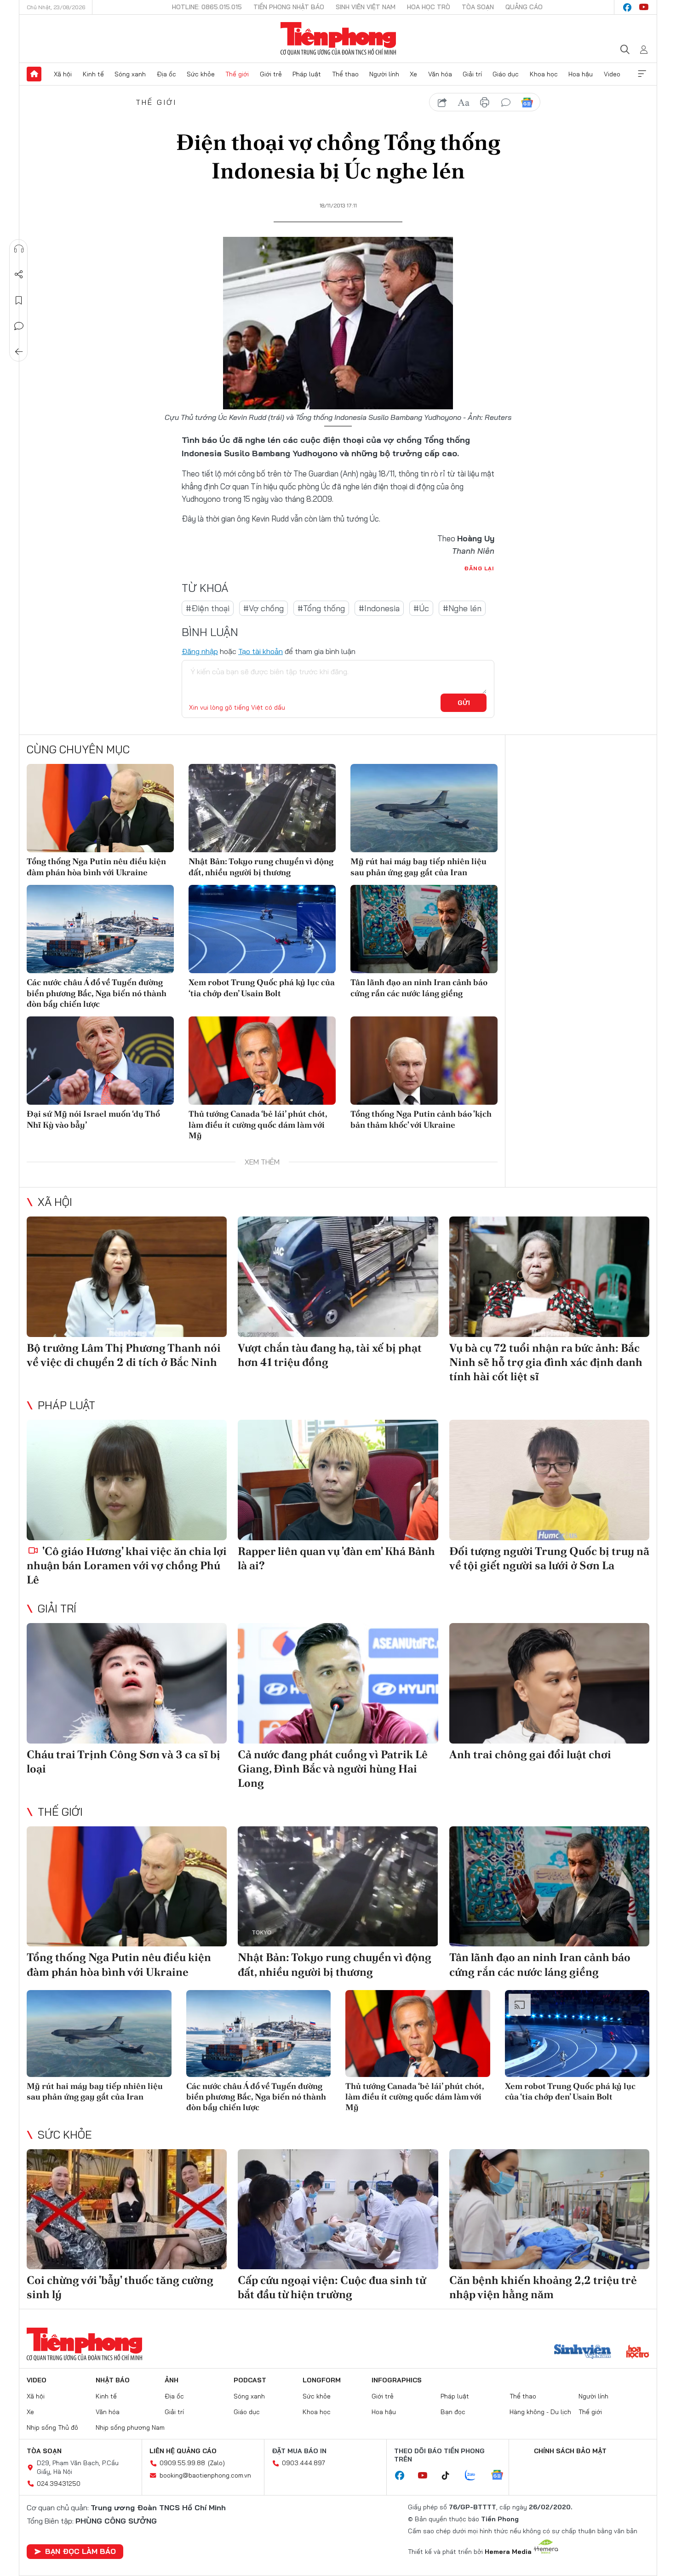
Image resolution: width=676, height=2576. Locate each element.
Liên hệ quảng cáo (183, 2451)
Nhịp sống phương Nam (130, 2427)
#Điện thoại (208, 608)
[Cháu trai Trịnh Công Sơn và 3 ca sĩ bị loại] (127, 1683)
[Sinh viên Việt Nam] (583, 2352)
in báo (485, 103)
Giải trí (472, 74)
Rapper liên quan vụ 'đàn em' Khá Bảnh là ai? (336, 1558)
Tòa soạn (478, 7)
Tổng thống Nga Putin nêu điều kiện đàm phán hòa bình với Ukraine (96, 866)
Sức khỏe (201, 74)
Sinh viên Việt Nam (366, 7)
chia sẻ (442, 103)
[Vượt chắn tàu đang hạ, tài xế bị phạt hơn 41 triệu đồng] (338, 1277)
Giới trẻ (271, 74)
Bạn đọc (453, 2412)
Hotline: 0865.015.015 (207, 7)
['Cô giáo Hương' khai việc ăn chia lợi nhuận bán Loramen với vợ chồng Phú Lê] (127, 1480)
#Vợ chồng (264, 608)
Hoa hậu (581, 74)
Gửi (464, 703)
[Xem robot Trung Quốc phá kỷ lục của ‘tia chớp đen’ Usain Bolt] (262, 929)
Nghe (19, 249)
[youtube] (644, 7)
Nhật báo (113, 2380)
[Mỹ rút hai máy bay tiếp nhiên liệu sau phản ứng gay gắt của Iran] (424, 808)
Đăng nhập (200, 651)
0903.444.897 (304, 2463)
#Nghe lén (462, 608)
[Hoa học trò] (638, 2352)
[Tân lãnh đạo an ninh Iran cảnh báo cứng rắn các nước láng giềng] (424, 929)
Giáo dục (506, 74)
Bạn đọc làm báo (80, 2551)
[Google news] (502, 2476)
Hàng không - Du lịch (540, 2412)
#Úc (421, 608)
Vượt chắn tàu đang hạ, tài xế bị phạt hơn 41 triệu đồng (330, 1355)
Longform (322, 2380)
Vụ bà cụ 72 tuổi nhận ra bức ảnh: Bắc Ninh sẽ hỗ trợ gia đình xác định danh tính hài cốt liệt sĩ (546, 1362)
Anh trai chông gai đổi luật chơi (530, 1754)
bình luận (506, 103)
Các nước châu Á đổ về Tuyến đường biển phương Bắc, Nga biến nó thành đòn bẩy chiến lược (97, 993)
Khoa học (544, 74)
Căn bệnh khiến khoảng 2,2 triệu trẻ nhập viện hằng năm (543, 2287)
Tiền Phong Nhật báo (289, 7)
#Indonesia (379, 608)
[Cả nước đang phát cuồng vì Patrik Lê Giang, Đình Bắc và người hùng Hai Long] (338, 1683)
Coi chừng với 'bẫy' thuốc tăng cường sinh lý (120, 2287)
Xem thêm (642, 74)
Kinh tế (93, 74)
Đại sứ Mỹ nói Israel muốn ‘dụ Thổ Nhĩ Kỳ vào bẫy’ (93, 1119)
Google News (527, 103)
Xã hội (63, 74)
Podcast (250, 2380)
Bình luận (19, 326)
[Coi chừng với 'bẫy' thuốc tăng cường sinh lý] (127, 2209)
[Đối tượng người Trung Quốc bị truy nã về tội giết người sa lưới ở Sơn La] (549, 1480)
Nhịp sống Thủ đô (52, 2427)
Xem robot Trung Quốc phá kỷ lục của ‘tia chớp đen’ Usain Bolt (262, 987)
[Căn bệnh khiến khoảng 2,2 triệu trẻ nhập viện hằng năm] (549, 2209)
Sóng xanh (130, 74)
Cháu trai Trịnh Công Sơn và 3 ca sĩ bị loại (123, 1761)
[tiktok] (450, 2476)
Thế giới (237, 74)
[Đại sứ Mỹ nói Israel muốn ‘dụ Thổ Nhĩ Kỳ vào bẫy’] (100, 1061)
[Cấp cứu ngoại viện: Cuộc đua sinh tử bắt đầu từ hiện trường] (338, 2209)
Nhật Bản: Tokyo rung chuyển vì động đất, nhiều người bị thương (261, 866)
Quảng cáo (524, 7)
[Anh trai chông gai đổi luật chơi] (549, 1683)
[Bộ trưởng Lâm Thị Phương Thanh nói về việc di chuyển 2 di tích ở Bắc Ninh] (127, 1277)
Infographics (397, 2380)
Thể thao (345, 74)
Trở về (19, 352)
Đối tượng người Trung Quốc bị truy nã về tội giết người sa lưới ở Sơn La (549, 1558)
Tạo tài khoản (261, 651)
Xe (413, 74)
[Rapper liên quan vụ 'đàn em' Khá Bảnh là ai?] (338, 1480)
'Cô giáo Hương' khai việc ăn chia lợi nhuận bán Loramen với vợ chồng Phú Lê (127, 1565)
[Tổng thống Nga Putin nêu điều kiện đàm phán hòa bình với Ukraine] (100, 808)
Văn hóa (440, 74)
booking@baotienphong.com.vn (205, 2475)
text (464, 103)
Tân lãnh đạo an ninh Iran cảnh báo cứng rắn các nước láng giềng (419, 987)
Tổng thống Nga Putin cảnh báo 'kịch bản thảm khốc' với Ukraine (421, 1119)
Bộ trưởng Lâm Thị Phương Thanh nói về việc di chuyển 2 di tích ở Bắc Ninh (124, 1355)
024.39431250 (59, 2484)
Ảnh (172, 2380)
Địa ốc (166, 74)
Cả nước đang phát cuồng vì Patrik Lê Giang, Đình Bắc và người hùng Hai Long (333, 1769)
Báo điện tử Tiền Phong (338, 39)
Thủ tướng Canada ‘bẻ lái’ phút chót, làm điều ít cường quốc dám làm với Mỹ (258, 1124)
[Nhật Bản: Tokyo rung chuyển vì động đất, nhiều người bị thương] (262, 808)
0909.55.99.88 (182, 2463)
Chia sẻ (19, 275)
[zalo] (475, 2476)
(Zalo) (216, 2463)
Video (612, 74)
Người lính (384, 74)
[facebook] (627, 7)
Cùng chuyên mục (78, 749)
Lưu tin (19, 300)
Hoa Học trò (429, 7)
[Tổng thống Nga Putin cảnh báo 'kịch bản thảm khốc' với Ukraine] (424, 1061)
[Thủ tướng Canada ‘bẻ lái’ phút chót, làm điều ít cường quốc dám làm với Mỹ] (262, 1061)
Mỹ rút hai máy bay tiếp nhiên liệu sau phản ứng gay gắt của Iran (418, 866)
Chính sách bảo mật (570, 2451)
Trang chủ (34, 74)
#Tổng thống (321, 608)
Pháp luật (307, 74)
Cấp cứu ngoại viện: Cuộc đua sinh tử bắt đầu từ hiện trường (332, 2287)
